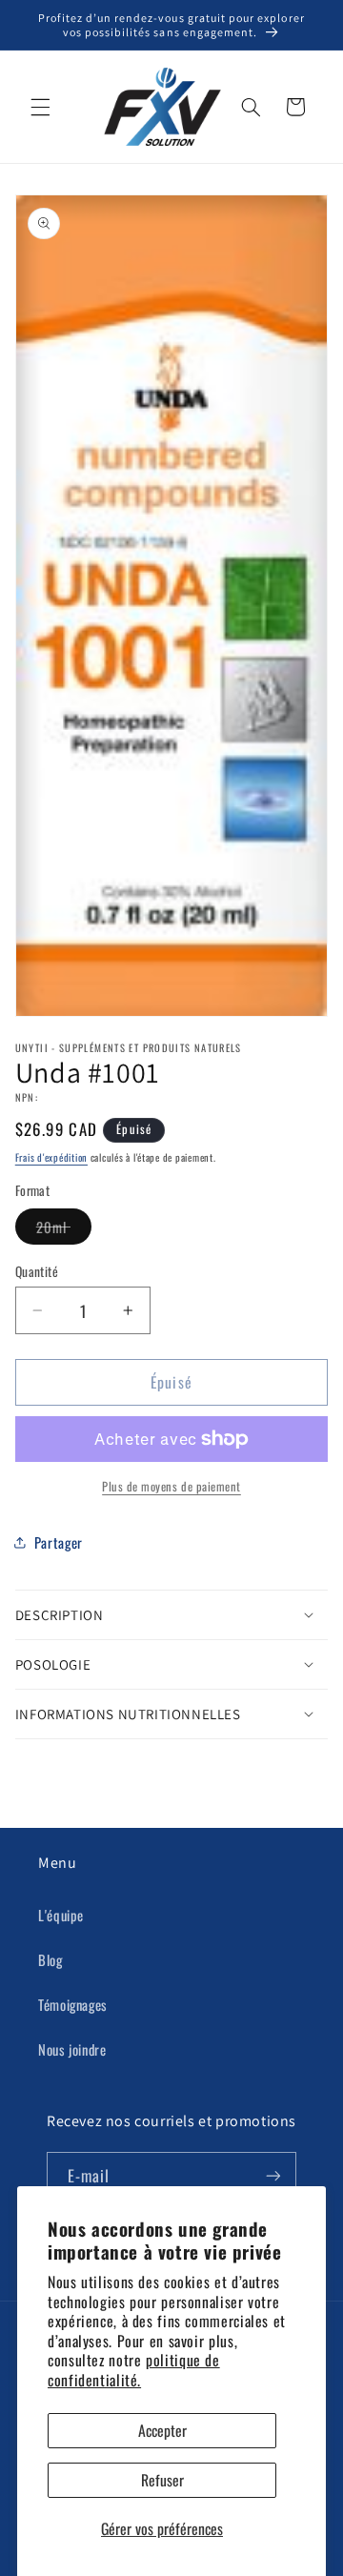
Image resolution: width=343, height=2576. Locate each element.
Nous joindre (72, 2049)
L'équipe (61, 1915)
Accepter (162, 2430)
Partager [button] (59, 1542)
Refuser (162, 2480)
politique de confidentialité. (134, 2369)
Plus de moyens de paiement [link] (171, 1487)
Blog (50, 1959)
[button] (40, 107)
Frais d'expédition (51, 1157)
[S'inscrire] (273, 2175)
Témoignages (73, 2004)
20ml (64, 1230)
